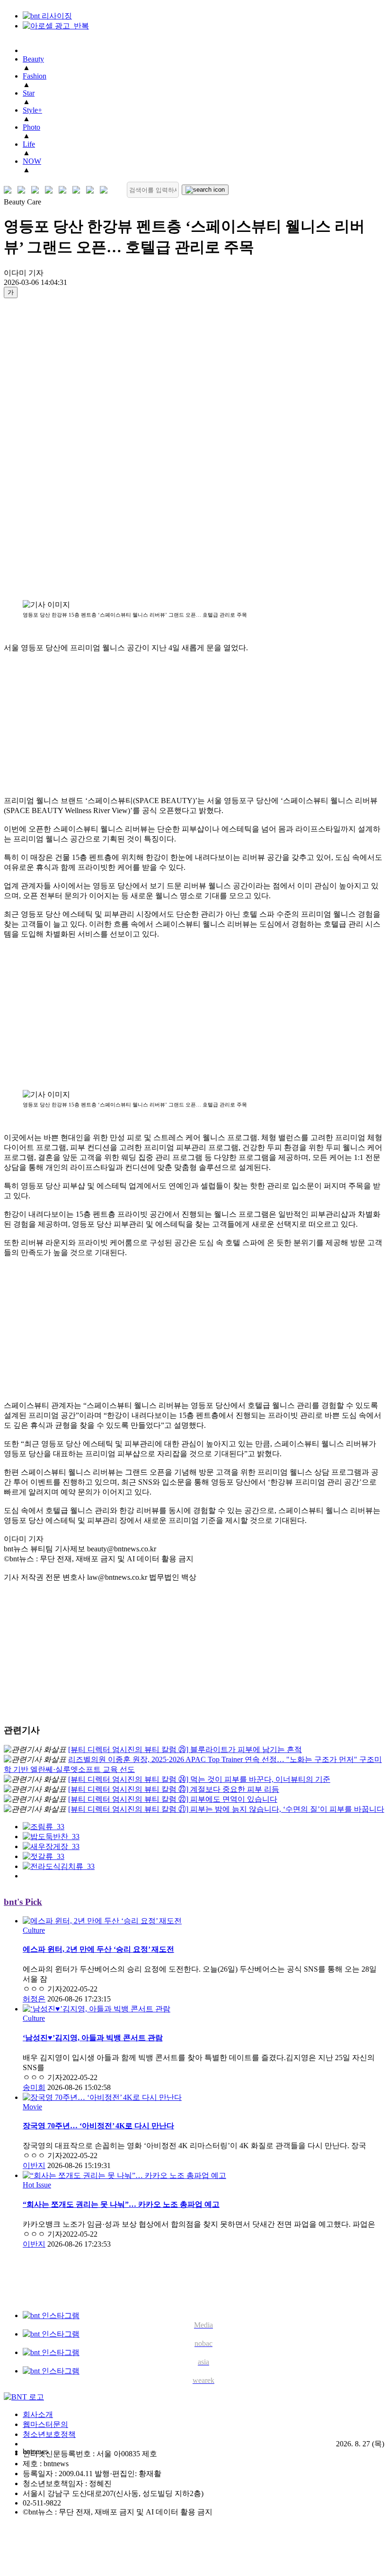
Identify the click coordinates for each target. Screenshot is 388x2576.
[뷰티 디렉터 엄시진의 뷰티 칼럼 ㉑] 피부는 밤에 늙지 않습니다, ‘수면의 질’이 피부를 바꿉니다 (226, 1809)
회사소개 (38, 2414)
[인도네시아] (106, 190)
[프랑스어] (65, 190)
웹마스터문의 (45, 2424)
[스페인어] (78, 190)
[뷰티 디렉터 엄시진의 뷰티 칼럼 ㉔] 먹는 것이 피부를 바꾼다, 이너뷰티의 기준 (199, 1779)
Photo (31, 127)
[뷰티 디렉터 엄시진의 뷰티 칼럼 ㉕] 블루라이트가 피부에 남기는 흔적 (185, 1749)
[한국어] (10, 190)
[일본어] (37, 190)
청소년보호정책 (49, 2434)
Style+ (32, 110)
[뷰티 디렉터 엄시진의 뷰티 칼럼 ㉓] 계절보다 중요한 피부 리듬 (174, 1789)
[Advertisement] (42, 449)
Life (29, 144)
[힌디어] (92, 190)
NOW (32, 161)
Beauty (33, 59)
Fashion (35, 76)
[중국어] (51, 190)
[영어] (23, 190)
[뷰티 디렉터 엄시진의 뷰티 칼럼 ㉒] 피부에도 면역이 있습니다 (173, 1799)
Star (29, 93)
